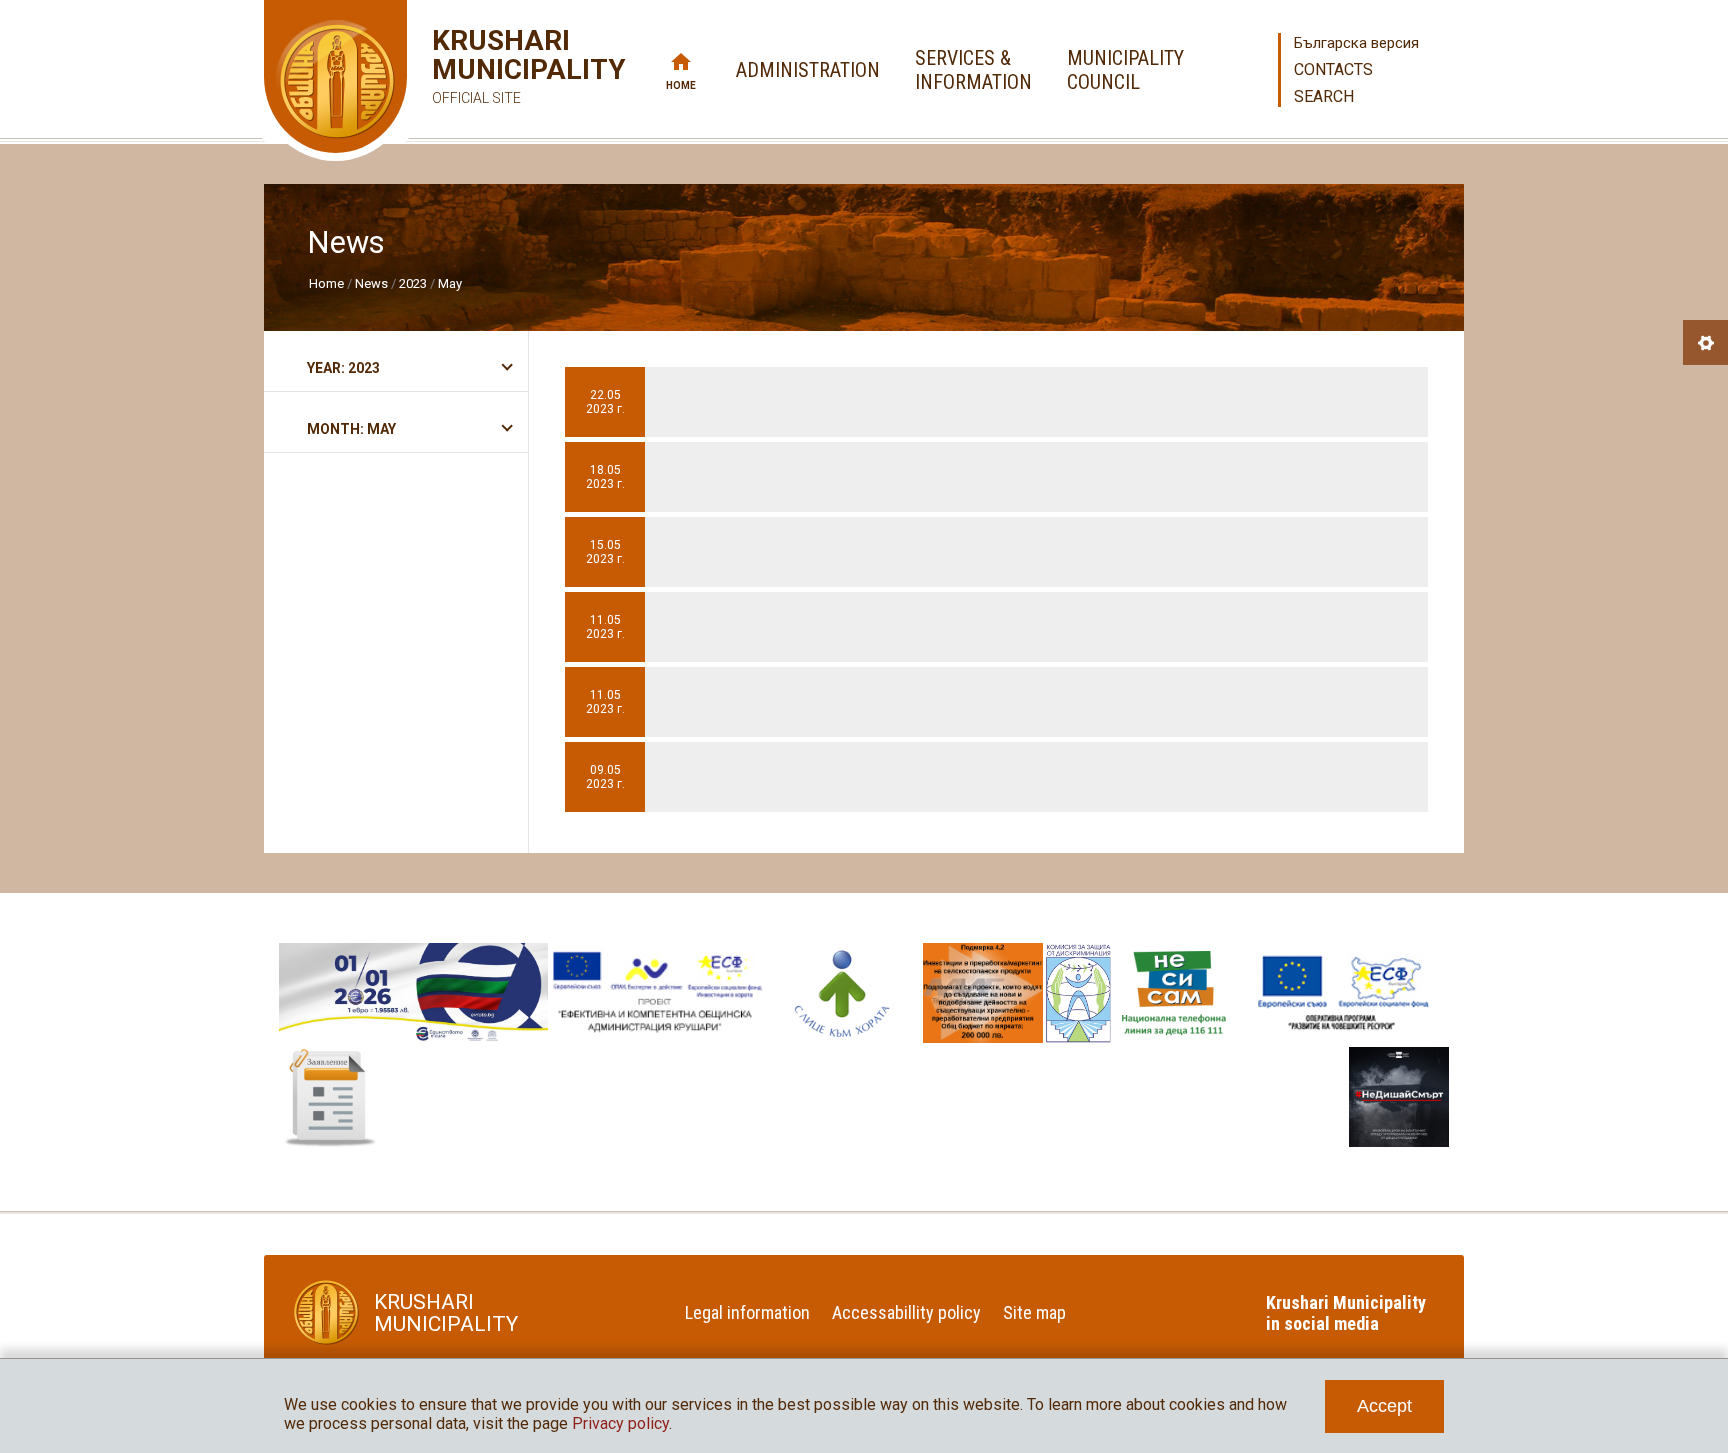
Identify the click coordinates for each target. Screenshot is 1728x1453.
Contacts (1333, 69)
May (450, 283)
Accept (1384, 1406)
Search (1324, 96)
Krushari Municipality (499, 66)
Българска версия (1356, 43)
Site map (1034, 1312)
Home (681, 85)
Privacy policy (620, 1423)
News (371, 283)
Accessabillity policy (906, 1312)
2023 (413, 283)
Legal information (747, 1312)
